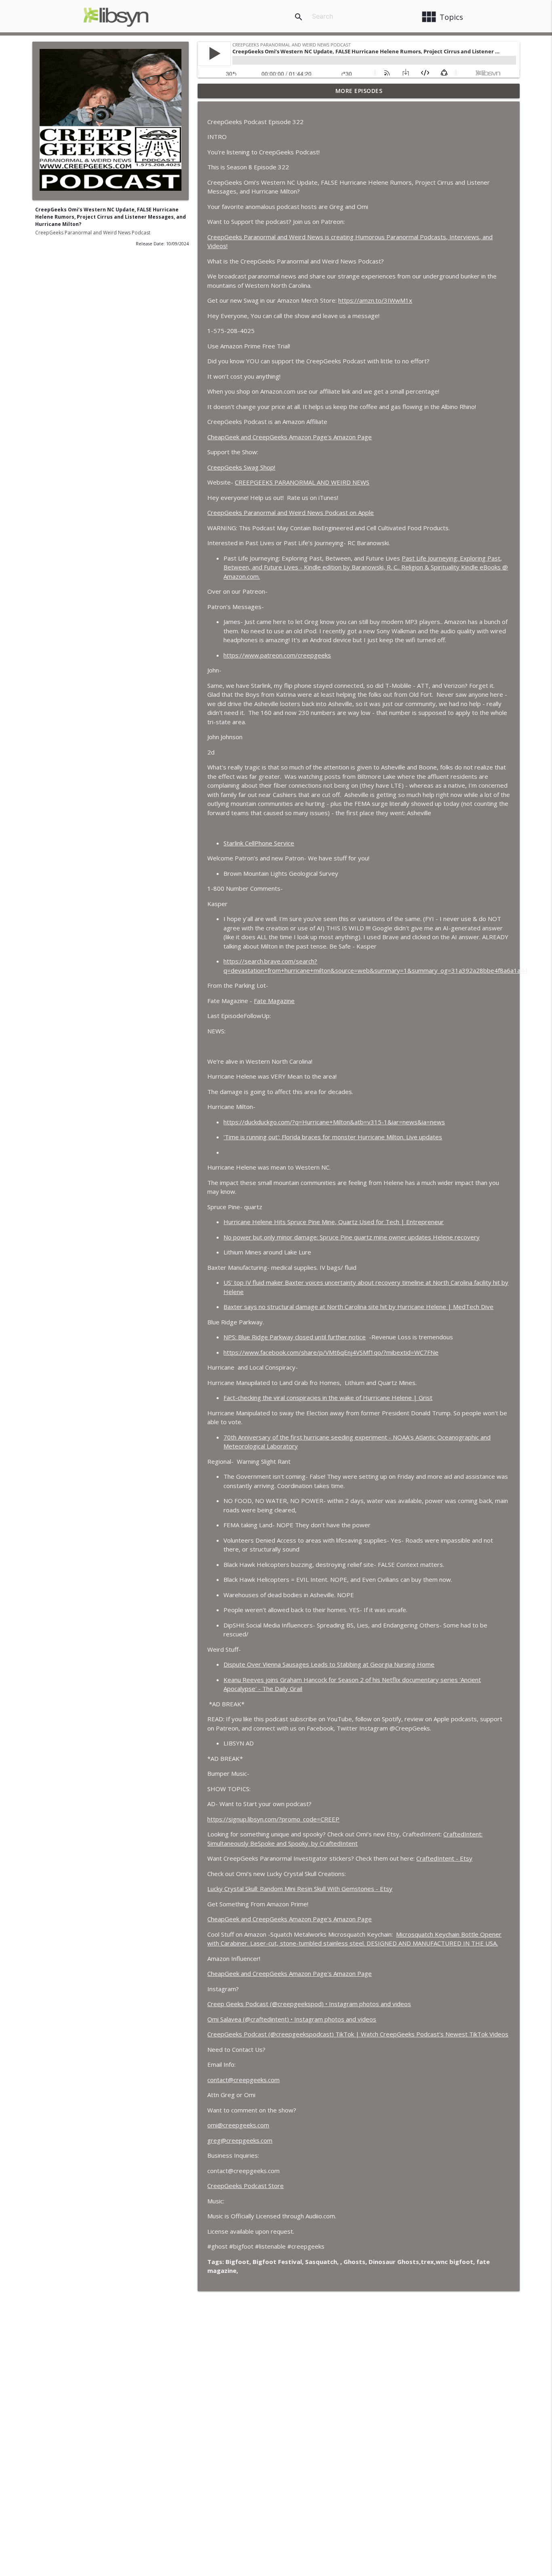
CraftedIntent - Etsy (444, 1858)
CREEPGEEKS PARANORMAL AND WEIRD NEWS (302, 482)
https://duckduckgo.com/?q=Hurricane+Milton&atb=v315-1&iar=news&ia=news (334, 1122)
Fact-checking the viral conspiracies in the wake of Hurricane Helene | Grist (328, 1398)
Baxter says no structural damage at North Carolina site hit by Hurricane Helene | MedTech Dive (358, 1307)
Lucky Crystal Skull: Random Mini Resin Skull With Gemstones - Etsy (300, 1889)
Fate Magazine (274, 1001)
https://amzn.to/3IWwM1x (375, 300)
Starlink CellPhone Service (259, 843)
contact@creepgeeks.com (243, 2080)
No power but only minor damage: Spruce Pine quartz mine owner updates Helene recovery (352, 1237)
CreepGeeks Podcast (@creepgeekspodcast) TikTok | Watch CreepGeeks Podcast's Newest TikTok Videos (358, 2034)
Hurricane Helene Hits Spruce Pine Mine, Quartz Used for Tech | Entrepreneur (334, 1222)
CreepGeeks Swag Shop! (241, 467)
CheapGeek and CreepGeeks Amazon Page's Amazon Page (290, 437)
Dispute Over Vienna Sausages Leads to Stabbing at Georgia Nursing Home (329, 1664)
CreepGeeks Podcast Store (245, 2186)
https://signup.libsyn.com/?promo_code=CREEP (273, 1819)
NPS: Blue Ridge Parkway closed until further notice (295, 1337)
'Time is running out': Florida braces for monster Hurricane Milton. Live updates (333, 1137)
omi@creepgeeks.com (238, 2125)
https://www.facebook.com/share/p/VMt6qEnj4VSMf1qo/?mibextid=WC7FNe (331, 1352)
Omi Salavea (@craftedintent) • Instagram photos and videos (292, 2019)
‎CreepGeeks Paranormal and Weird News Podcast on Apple (291, 512)
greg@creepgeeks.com (240, 2140)
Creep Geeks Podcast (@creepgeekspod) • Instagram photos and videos (309, 2004)
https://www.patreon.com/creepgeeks (277, 655)
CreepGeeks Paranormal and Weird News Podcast (93, 233)
